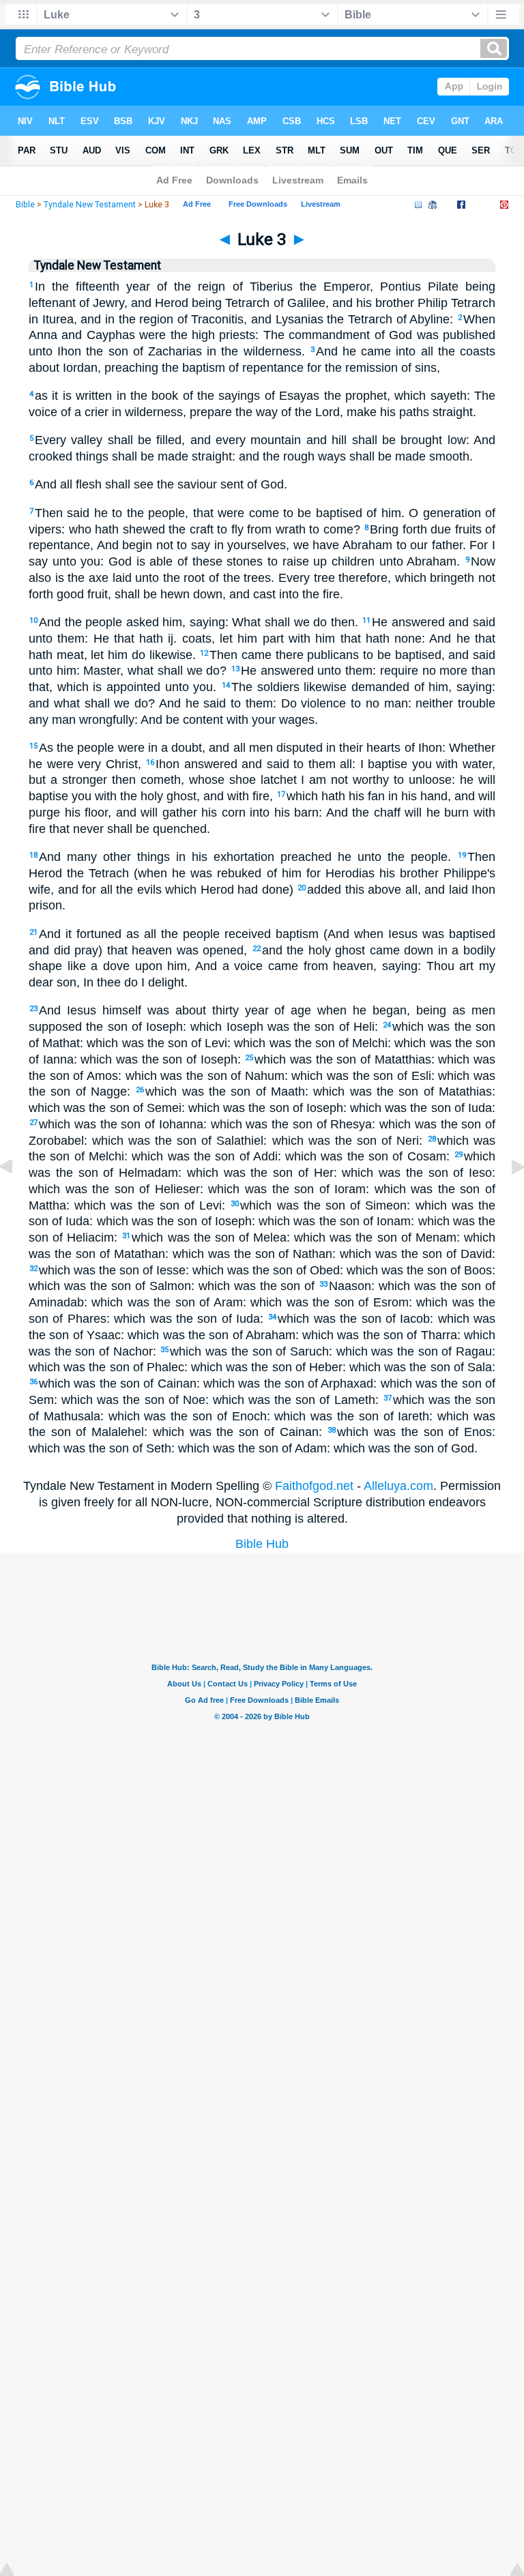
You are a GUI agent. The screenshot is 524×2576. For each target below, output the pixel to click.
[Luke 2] (17, 1197)
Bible (25, 205)
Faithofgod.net (314, 1486)
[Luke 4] (507, 1197)
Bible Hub (262, 1544)
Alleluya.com (398, 1486)
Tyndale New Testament (90, 205)
